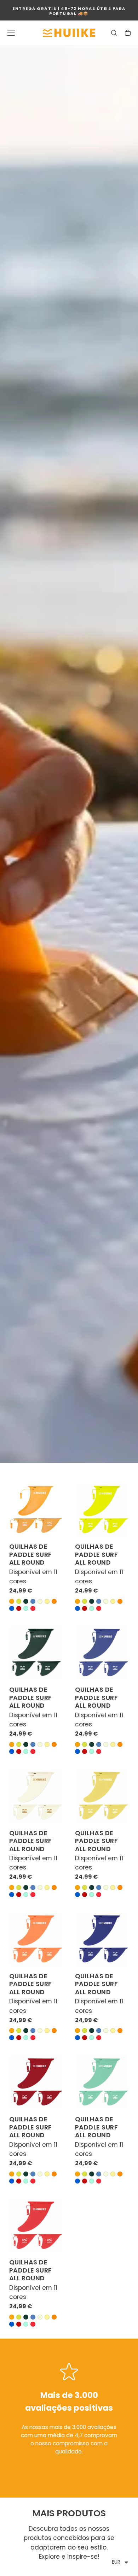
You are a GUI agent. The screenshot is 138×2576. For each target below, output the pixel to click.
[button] (11, 33)
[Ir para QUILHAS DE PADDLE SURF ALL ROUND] (36, 1510)
